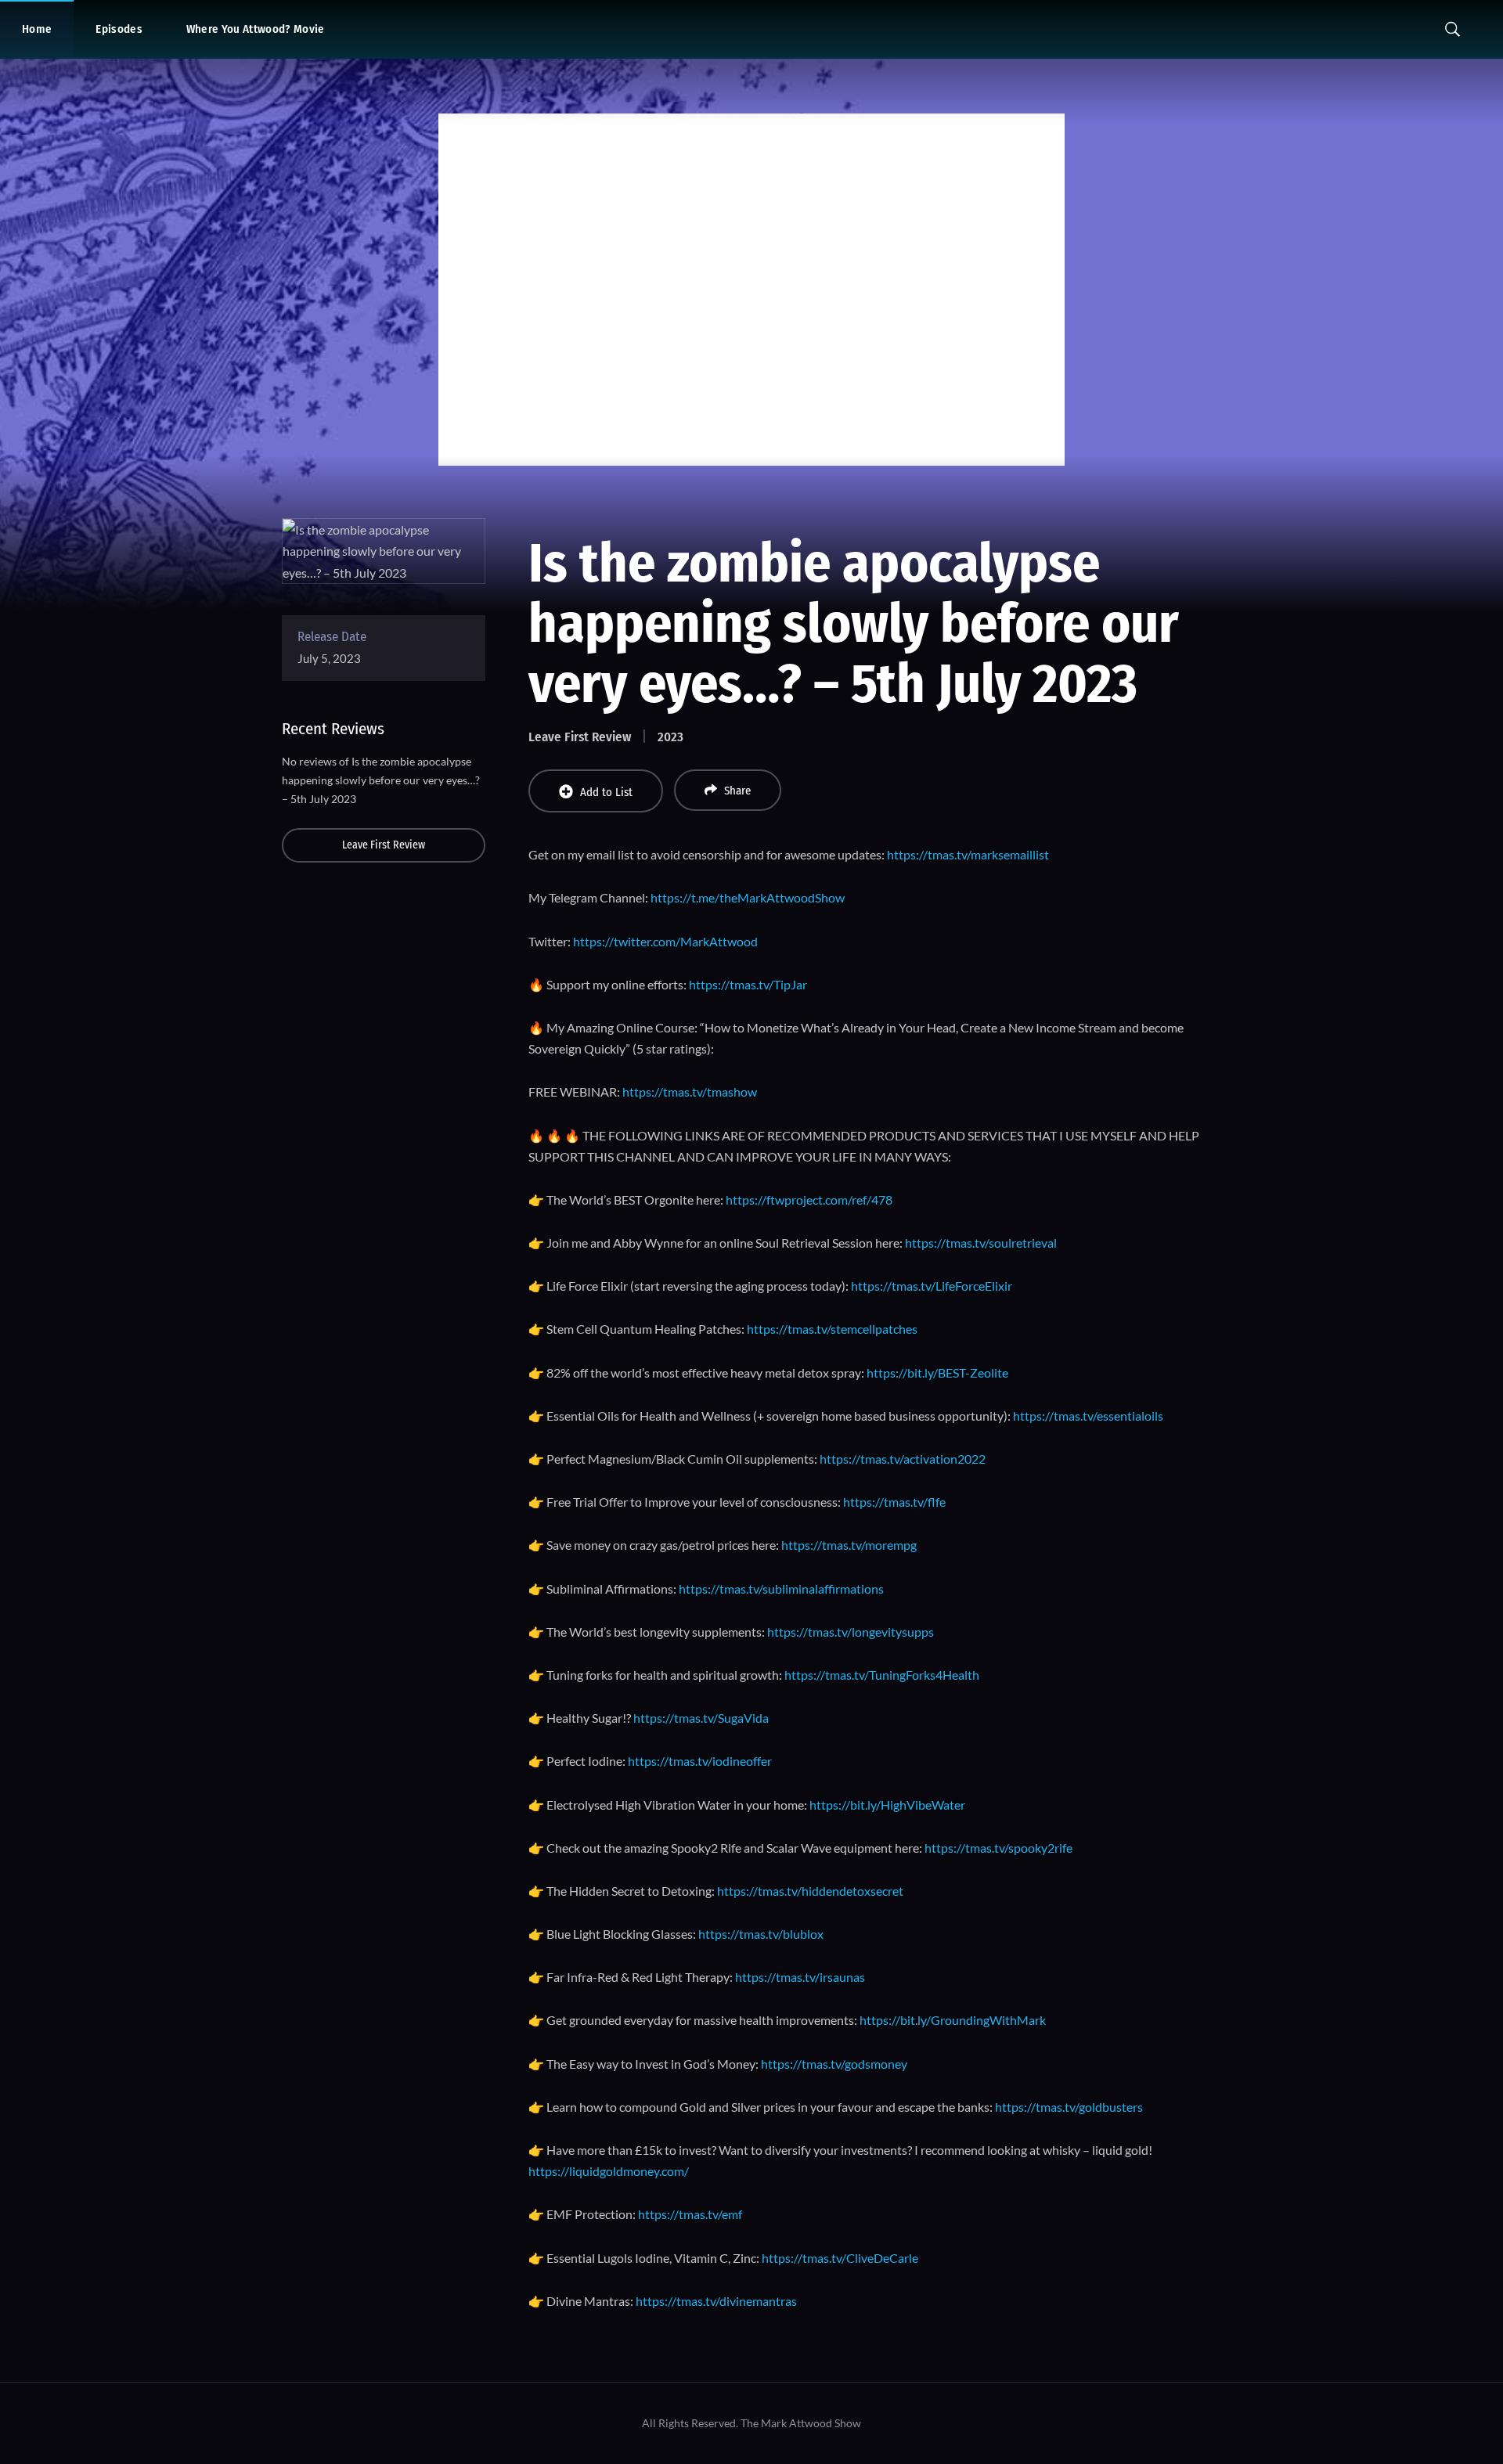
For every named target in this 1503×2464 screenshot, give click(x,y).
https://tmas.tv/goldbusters (1069, 2107)
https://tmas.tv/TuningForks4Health (882, 1675)
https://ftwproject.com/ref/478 (809, 1200)
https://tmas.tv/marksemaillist (968, 854)
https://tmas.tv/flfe (894, 1502)
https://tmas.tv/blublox (761, 1934)
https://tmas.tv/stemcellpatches (832, 1329)
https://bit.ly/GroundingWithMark (953, 2020)
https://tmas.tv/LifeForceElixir (932, 1286)
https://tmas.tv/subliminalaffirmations (781, 1589)
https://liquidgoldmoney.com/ (609, 2171)
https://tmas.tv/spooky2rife (998, 1848)
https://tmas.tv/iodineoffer (700, 1761)
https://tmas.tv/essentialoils (1088, 1416)
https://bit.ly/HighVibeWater (887, 1805)
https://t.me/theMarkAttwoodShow (748, 897)
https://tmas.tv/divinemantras (716, 2301)
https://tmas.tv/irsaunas (800, 1977)
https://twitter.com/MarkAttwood (665, 941)
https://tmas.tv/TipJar (748, 984)
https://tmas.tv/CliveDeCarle (840, 2258)
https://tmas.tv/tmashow (690, 1092)
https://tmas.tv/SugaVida (701, 1718)
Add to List (606, 792)
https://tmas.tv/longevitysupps (851, 1632)
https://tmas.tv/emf (690, 2214)
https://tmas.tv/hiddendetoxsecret (810, 1891)
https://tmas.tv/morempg (849, 1545)
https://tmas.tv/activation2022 (903, 1459)
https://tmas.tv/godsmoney (834, 2064)
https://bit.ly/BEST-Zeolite (937, 1372)
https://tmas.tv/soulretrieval (981, 1243)
